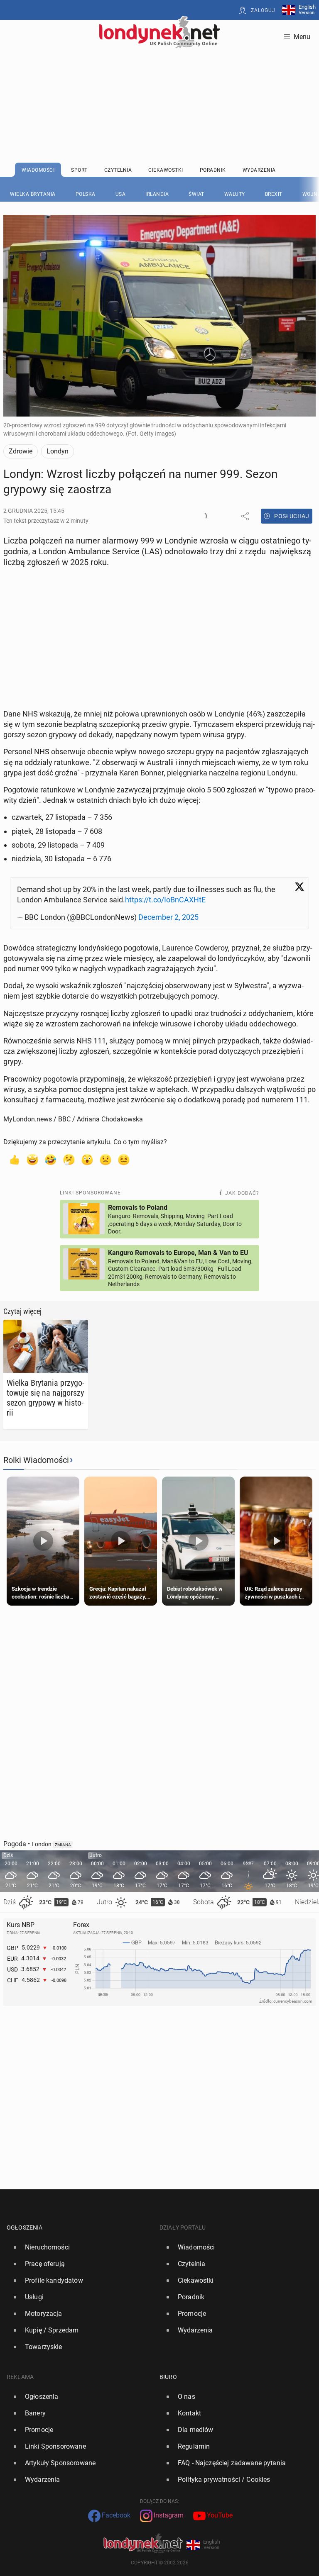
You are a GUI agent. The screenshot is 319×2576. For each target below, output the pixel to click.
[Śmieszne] (51, 1159)
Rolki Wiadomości (36, 1460)
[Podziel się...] (245, 516)
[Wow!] (87, 1159)
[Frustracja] (124, 1159)
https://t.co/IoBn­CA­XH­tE (165, 900)
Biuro (168, 2377)
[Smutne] (106, 1159)
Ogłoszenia (25, 2227)
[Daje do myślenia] (69, 1159)
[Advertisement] (159, 85)
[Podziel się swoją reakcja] (203, 516)
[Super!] (32, 1159)
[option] (80, 2247)
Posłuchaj (292, 516)
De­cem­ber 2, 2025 (168, 917)
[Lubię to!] (14, 1159)
